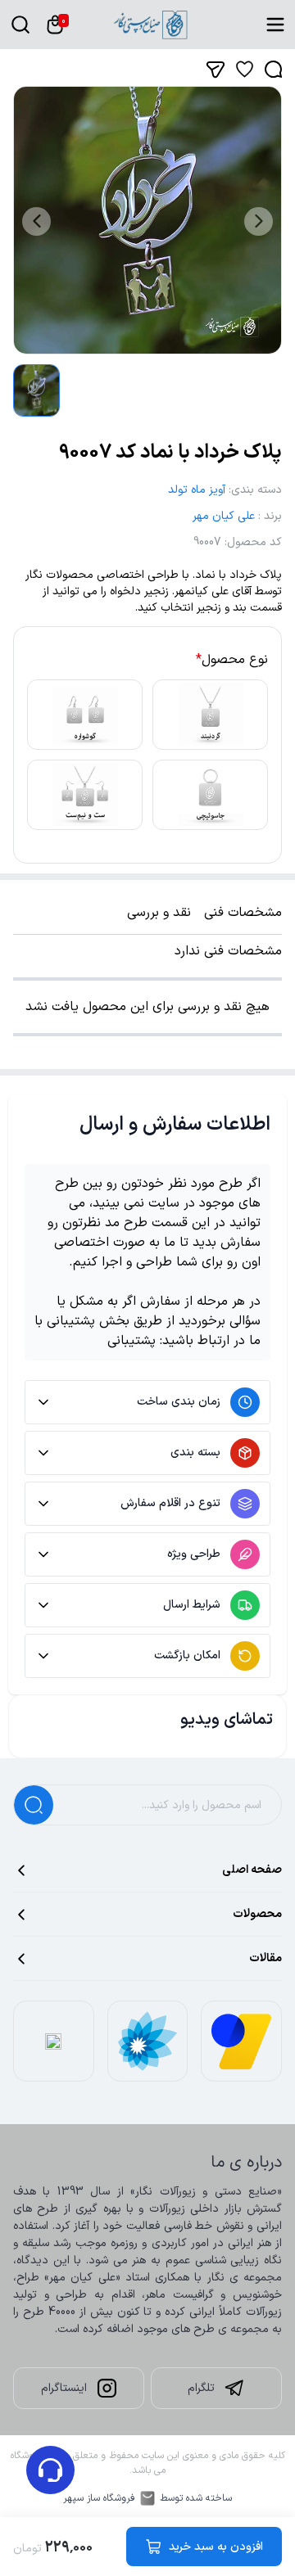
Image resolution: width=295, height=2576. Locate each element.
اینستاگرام (64, 2388)
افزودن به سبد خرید (216, 2547)
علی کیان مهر (224, 516)
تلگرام (201, 2388)
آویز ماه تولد (197, 490)
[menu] (275, 25)
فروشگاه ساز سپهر (99, 2498)
